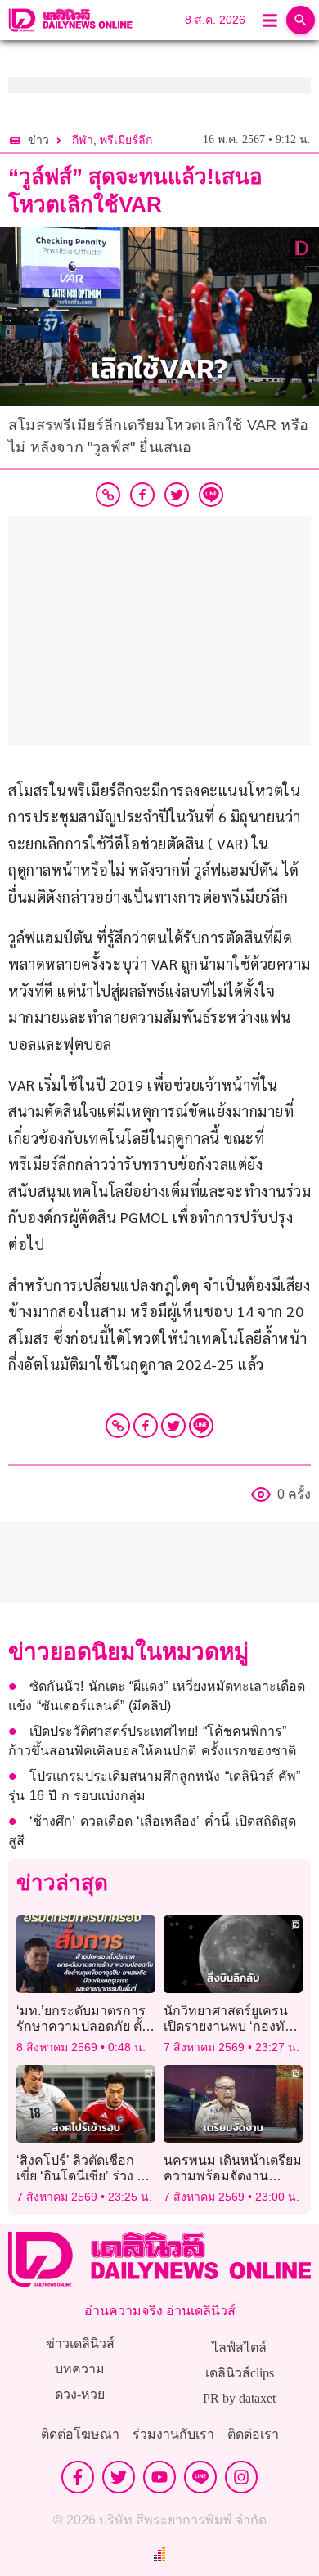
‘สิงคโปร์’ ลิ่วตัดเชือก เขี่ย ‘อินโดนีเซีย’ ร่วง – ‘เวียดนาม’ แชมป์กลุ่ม (80, 2176)
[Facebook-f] (78, 2477)
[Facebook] (146, 1426)
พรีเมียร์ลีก (126, 140)
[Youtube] (159, 2477)
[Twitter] (173, 1426)
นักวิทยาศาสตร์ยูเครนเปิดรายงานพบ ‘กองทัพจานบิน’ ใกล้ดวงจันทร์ (229, 2026)
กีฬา (83, 140)
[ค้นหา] (301, 20)
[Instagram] (241, 2477)
